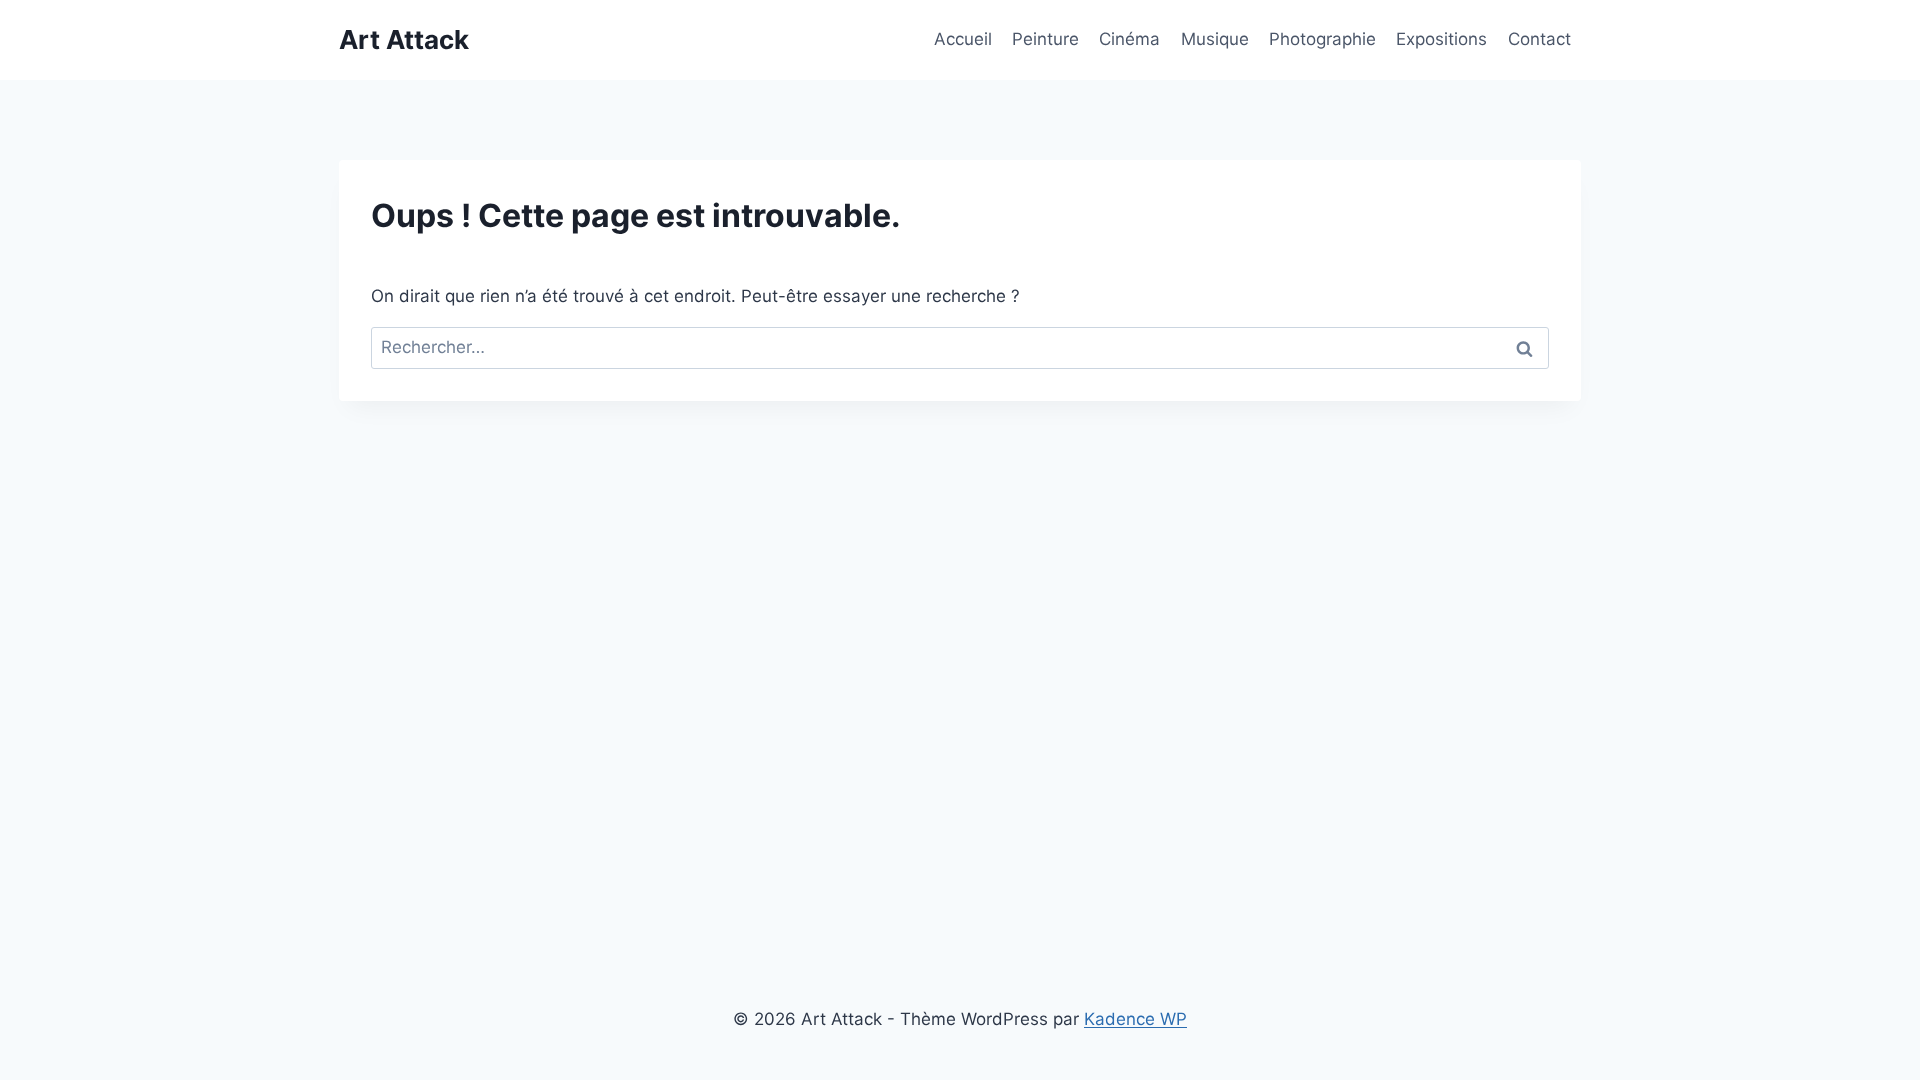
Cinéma (1129, 39)
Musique (1215, 39)
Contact (1539, 39)
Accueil (963, 39)
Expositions (1441, 39)
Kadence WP (1135, 1019)
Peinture (1045, 39)
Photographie (1322, 39)
